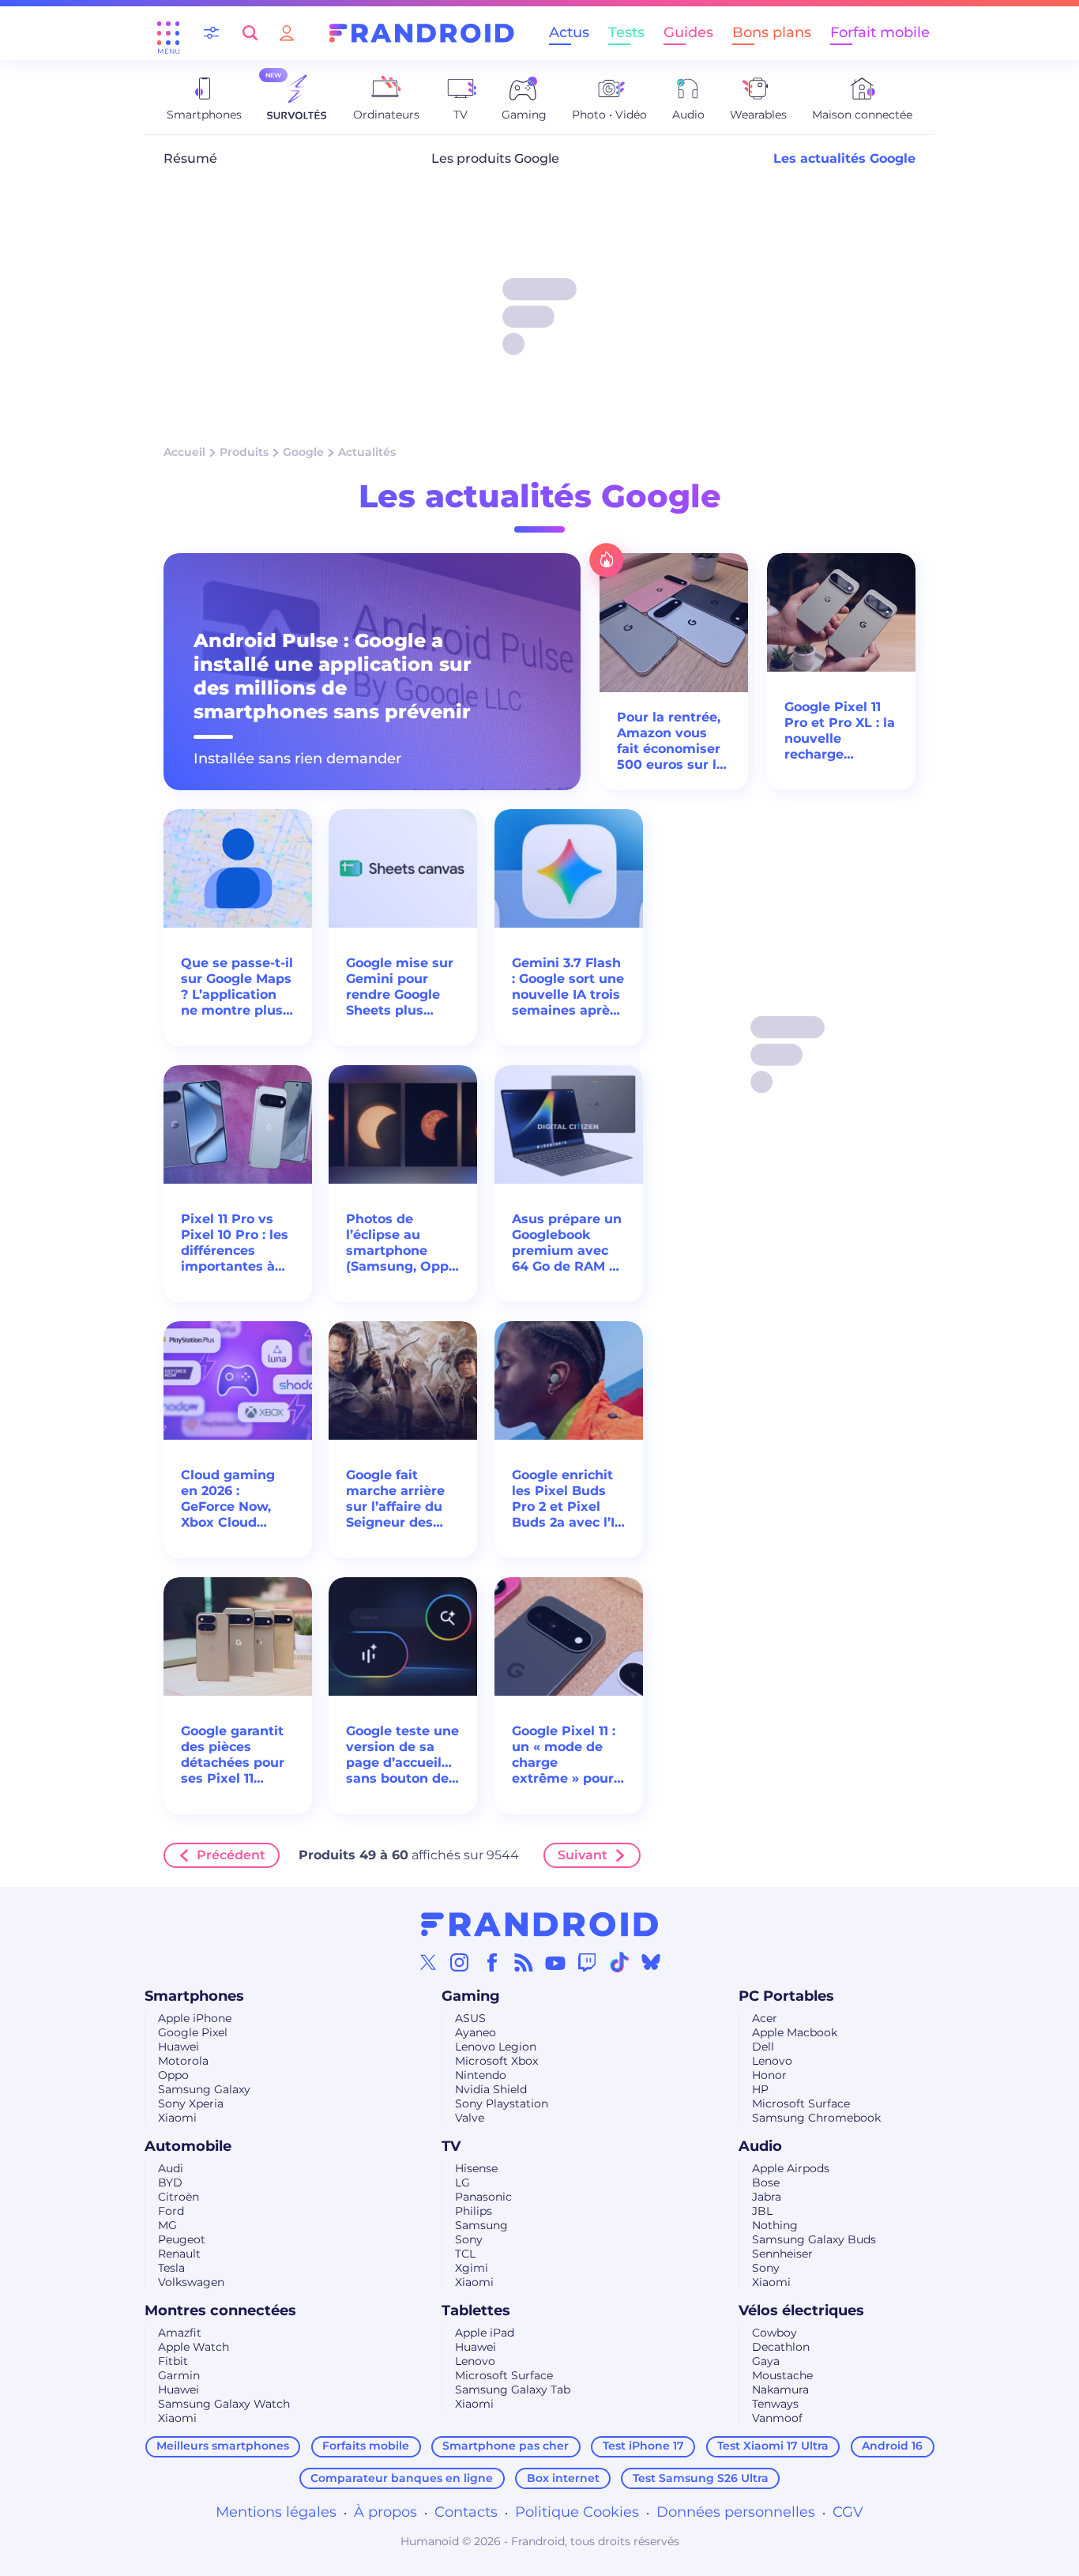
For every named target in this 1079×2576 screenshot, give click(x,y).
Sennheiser (782, 2254)
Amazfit (180, 2333)
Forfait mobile (880, 32)
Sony (469, 2239)
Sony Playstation (502, 2103)
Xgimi (472, 2268)
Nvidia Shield (491, 2089)
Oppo (173, 2075)
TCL (465, 2254)
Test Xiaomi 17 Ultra (773, 2446)
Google (303, 452)
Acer (765, 2018)
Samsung (481, 2225)
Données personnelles (736, 2512)
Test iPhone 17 (643, 2446)
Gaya (766, 2361)
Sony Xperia (191, 2103)
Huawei (179, 2047)
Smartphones (194, 1996)
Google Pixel (193, 2032)
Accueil (184, 452)
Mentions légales (276, 2512)
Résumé (190, 158)
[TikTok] (619, 1962)
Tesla (171, 2268)
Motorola (183, 2061)
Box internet (563, 2478)
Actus (569, 32)
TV (451, 2146)
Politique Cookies (577, 2512)
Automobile (188, 2146)
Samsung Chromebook (816, 2118)
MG (167, 2225)
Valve (470, 2118)
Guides (688, 32)
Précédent (231, 1855)
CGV (848, 2512)
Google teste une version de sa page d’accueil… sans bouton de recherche (402, 1755)
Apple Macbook (795, 2032)
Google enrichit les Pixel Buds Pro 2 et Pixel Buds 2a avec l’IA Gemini (568, 1499)
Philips (474, 2211)
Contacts (466, 2512)
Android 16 (892, 2446)
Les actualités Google (844, 158)
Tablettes (476, 2310)
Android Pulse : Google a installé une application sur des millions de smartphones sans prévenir (333, 676)
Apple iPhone (195, 2018)
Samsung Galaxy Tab (513, 2390)
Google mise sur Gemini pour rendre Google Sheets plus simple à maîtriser (400, 987)
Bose (766, 2182)
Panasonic (483, 2197)
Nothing (775, 2225)
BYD (170, 2182)
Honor (769, 2075)
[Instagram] (460, 1962)
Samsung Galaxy (204, 2089)
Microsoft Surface (801, 2103)
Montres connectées (220, 2310)
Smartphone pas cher (506, 2446)
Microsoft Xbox (496, 2061)
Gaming (471, 1996)
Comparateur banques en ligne (402, 2478)
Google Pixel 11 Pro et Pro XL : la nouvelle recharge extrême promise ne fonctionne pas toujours (840, 731)
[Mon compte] (287, 33)
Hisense (476, 2168)
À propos (385, 2512)
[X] (428, 1962)
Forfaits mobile (366, 2446)
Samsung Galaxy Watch (224, 2404)
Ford (171, 2211)
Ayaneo (476, 2032)
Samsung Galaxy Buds (814, 2239)
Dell (763, 2047)
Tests (626, 32)
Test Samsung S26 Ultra (701, 2478)
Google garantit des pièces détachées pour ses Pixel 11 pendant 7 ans (233, 1755)
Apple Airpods (791, 2168)
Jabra (767, 2197)
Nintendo (481, 2075)
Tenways (775, 2404)
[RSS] (524, 1962)
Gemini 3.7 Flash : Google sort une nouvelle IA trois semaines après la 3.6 (568, 987)
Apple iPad (485, 2333)
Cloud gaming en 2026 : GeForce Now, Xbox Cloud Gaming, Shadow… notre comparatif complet (232, 1499)
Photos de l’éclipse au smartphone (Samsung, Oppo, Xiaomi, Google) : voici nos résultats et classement (403, 1243)
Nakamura (780, 2390)
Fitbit (173, 2361)
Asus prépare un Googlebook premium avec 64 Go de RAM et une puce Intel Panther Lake (567, 1243)
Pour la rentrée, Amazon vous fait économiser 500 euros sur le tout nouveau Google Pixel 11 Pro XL (671, 741)
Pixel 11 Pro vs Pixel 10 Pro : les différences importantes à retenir (235, 1243)
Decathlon (781, 2347)
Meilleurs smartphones (223, 2446)
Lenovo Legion (496, 2047)
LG (462, 2182)
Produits (244, 452)
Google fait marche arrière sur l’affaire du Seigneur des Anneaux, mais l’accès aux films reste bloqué (401, 1499)
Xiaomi (177, 2118)
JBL (762, 2211)
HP (760, 2089)
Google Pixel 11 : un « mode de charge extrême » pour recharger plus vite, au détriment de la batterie (564, 1755)
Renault (179, 2254)
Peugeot (182, 2239)
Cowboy (774, 2333)
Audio (760, 2146)
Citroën (179, 2197)
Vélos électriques (801, 2310)
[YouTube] (555, 1962)
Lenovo (772, 2061)
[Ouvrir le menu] (168, 33)
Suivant (583, 1855)
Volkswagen (191, 2282)
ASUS (470, 2018)
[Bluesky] (651, 1962)
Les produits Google (495, 158)
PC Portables (786, 1996)
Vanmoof (777, 2418)
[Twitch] (587, 1962)
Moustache (782, 2375)
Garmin (179, 2375)
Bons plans (772, 32)
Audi (171, 2168)
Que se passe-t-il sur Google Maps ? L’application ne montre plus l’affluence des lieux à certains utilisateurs (237, 987)
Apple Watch (194, 2347)
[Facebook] (492, 1962)
